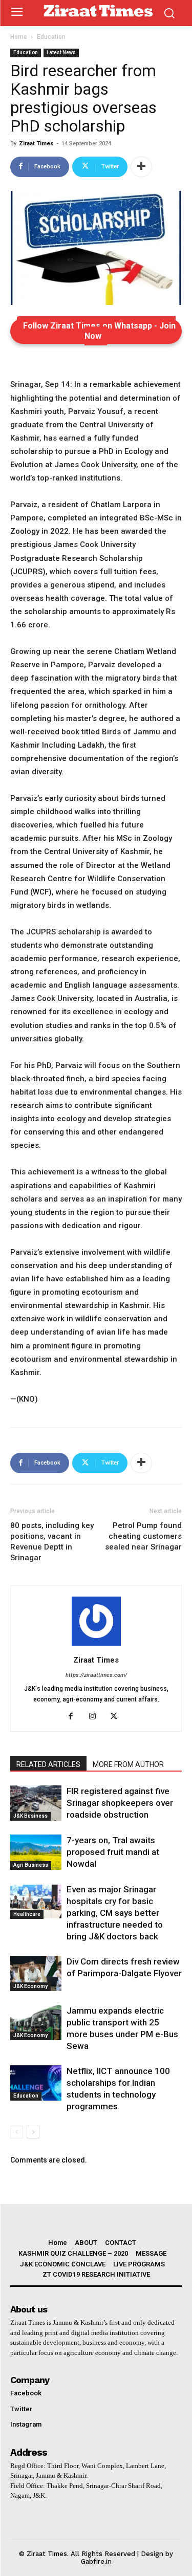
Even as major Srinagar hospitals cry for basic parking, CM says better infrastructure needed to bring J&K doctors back (115, 1913)
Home (19, 37)
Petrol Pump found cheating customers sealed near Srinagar (143, 1536)
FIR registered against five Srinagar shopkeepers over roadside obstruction (120, 1803)
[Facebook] (74, 1717)
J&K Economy (30, 1986)
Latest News (61, 52)
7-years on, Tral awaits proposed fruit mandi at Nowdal (113, 1852)
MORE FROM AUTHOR (128, 1764)
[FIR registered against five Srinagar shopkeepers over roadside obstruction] (36, 1803)
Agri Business (31, 1865)
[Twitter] (118, 1717)
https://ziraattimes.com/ (96, 1675)
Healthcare (27, 1914)
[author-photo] (96, 1646)
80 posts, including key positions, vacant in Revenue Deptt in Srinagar (52, 1542)
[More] (141, 167)
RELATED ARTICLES (48, 1764)
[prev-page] (17, 2132)
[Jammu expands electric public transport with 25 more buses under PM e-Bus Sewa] (36, 2023)
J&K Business (30, 1816)
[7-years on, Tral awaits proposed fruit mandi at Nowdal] (36, 1852)
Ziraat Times (36, 144)
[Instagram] (96, 1717)
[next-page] (33, 2132)
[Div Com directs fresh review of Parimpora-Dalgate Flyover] (36, 1973)
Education (51, 37)
